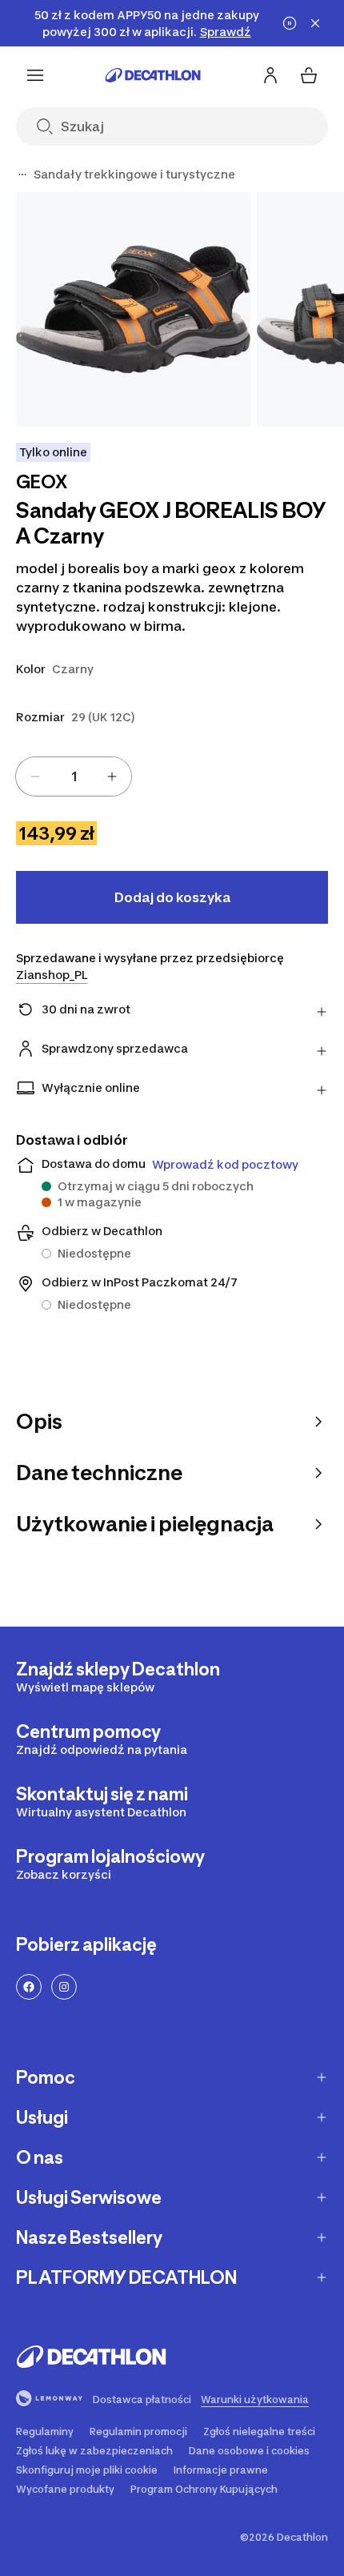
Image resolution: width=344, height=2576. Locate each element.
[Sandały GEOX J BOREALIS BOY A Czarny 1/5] (133, 309)
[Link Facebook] (29, 1987)
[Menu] (35, 75)
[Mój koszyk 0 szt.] (309, 75)
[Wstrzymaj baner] (290, 23)
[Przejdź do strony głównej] (153, 75)
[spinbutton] (74, 776)
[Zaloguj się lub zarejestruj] (270, 75)
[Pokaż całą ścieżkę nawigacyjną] (22, 175)
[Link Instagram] (64, 1987)
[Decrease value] (35, 776)
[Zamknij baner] (315, 23)
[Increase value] (112, 776)
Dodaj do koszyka (172, 897)
